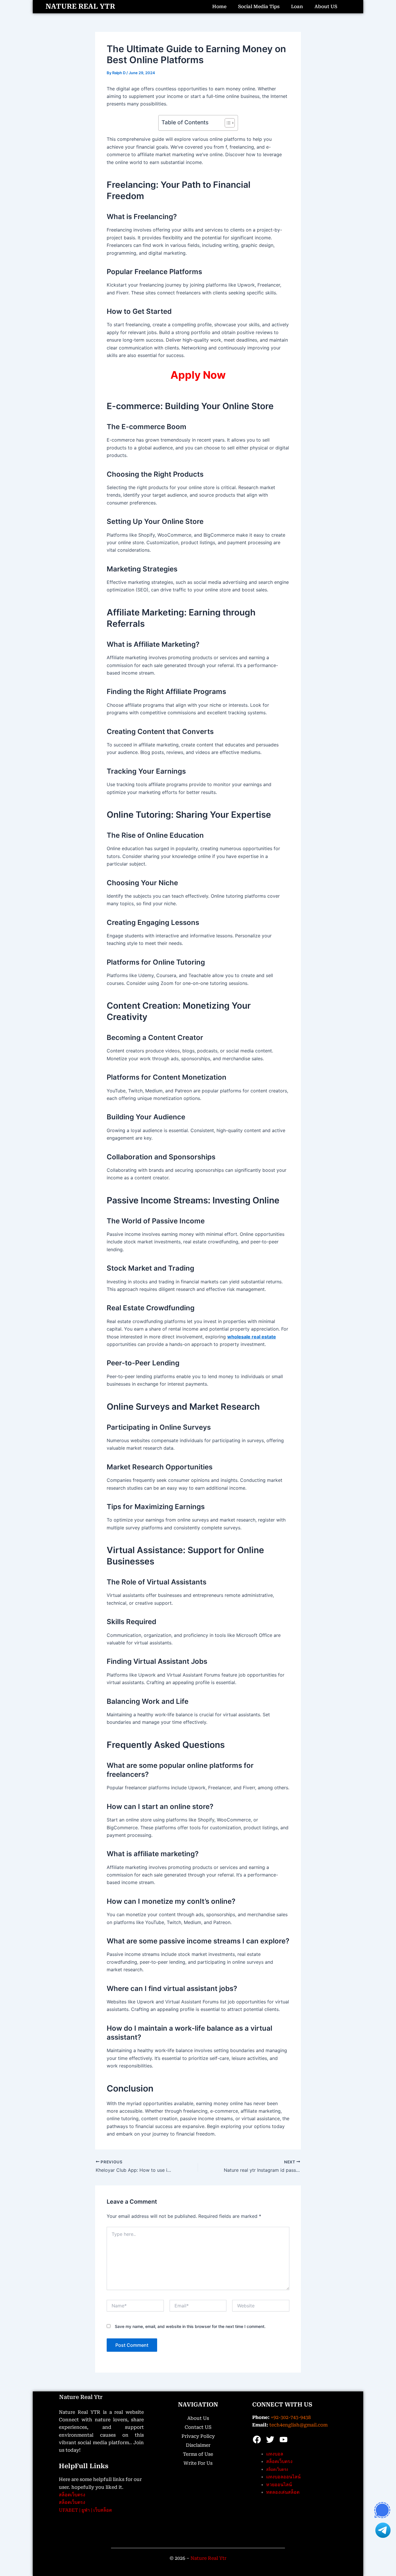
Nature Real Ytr (81, 2397)
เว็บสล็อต (103, 2510)
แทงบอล (275, 2454)
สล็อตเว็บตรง (72, 2495)
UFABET (68, 2510)
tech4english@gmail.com (298, 2425)
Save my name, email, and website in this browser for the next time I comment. (190, 2326)
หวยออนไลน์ (279, 2485)
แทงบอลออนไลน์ (283, 2477)
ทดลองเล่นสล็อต (283, 2492)
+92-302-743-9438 (291, 2417)
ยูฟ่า (86, 2510)
